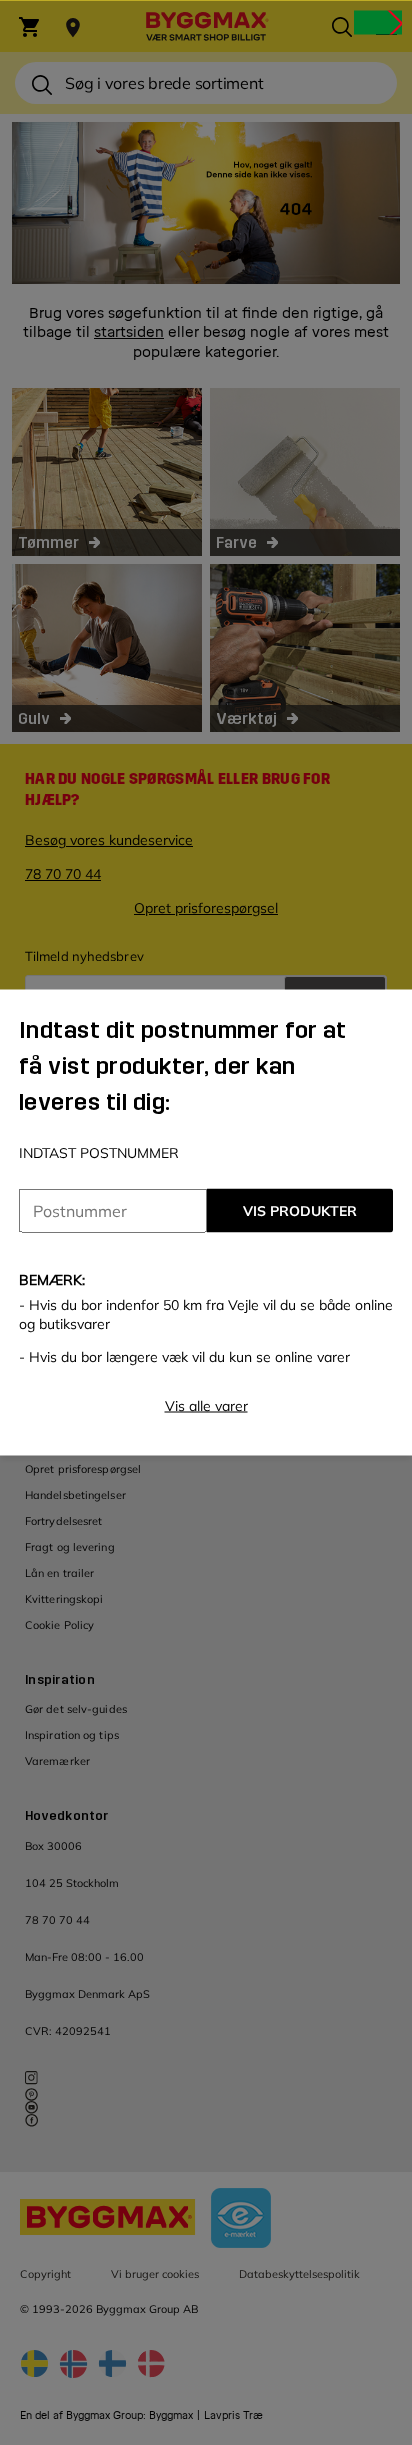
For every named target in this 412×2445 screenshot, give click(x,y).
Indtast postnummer (99, 1153)
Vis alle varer (206, 1406)
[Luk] (378, 22)
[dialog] (206, 1222)
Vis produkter (300, 1211)
